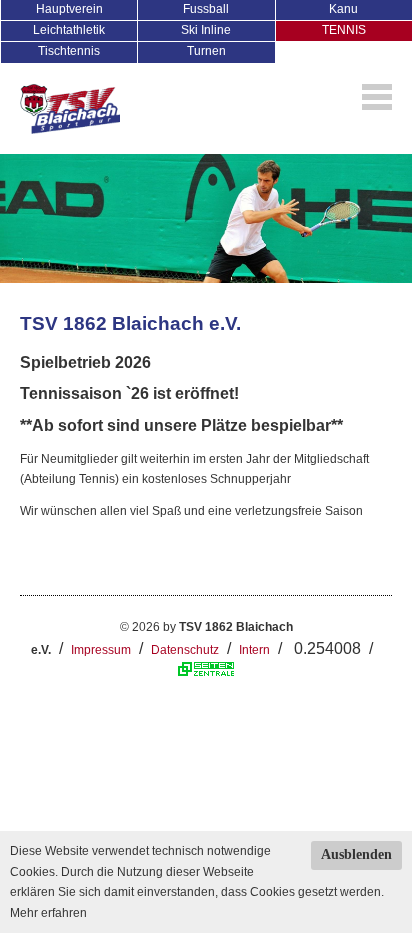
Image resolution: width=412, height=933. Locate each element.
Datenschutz (185, 650)
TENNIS (344, 30)
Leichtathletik (69, 30)
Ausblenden (356, 854)
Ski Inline (206, 30)
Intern (254, 650)
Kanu (343, 9)
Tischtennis (69, 51)
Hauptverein (69, 9)
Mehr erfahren (48, 913)
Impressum (101, 650)
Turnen (206, 51)
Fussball (206, 9)
